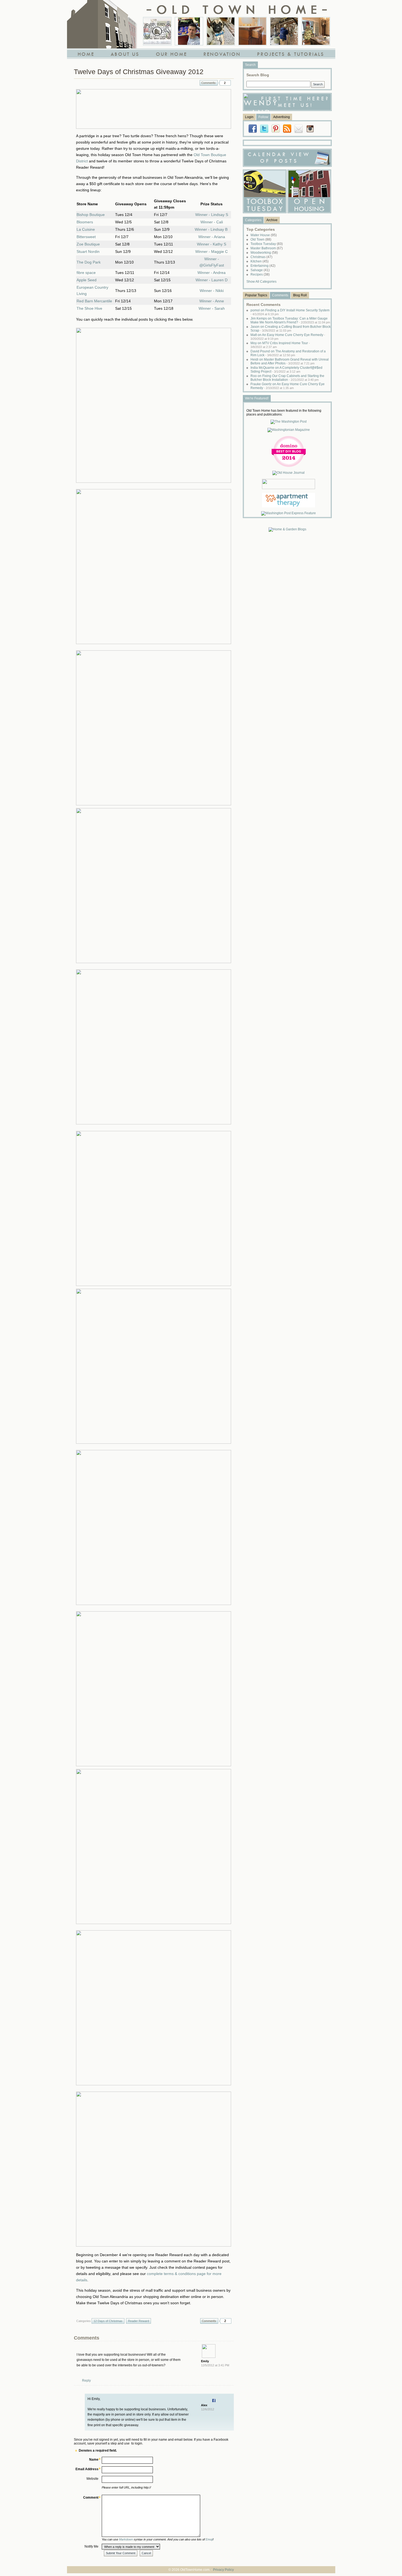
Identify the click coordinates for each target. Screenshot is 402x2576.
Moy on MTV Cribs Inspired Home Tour (280, 345)
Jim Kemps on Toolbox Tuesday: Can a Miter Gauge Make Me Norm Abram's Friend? (290, 320)
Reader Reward (139, 2321)
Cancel (146, 2553)
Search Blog (258, 75)
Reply (86, 2381)
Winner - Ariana (212, 237)
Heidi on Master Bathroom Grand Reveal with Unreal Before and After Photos (290, 361)
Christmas (261, 257)
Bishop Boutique (91, 215)
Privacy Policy (223, 2570)
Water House (264, 235)
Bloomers (85, 222)
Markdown (126, 2539)
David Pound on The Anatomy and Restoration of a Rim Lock (288, 353)
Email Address (87, 2469)
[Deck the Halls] (316, 31)
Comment (91, 2498)
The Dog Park (89, 262)
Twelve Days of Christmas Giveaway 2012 (139, 72)
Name (94, 2460)
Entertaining (263, 266)
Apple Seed (87, 280)
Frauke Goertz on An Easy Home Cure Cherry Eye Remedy (288, 386)
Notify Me (91, 2546)
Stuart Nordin (88, 252)
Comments (209, 83)
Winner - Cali (212, 222)
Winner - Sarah (212, 308)
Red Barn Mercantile (94, 301)
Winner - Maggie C (212, 252)
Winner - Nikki (212, 291)
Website (92, 2479)
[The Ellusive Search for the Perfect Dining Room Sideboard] (252, 31)
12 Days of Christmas (108, 2321)
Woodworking (264, 253)
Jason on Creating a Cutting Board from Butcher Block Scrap (291, 329)
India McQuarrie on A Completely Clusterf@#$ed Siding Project (286, 370)
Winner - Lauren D (212, 280)
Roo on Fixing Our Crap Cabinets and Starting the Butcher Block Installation (287, 378)
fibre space (86, 273)
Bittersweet (86, 237)
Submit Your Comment (121, 2553)
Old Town (261, 239)
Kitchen (260, 261)
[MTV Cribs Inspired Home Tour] (157, 31)
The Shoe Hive (89, 308)
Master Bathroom (267, 248)
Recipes (260, 274)
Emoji (209, 2539)
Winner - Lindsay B (211, 229)
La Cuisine (86, 229)
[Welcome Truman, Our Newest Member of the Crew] (221, 31)
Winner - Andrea (212, 273)
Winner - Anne (212, 301)
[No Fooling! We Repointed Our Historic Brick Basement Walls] (284, 31)
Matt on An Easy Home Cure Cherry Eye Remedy (288, 337)
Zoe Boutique (88, 244)
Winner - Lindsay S (212, 215)
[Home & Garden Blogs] (287, 529)
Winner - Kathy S (212, 244)
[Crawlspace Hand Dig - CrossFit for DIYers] (189, 31)
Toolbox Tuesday (267, 244)
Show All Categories (261, 282)
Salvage (260, 270)
